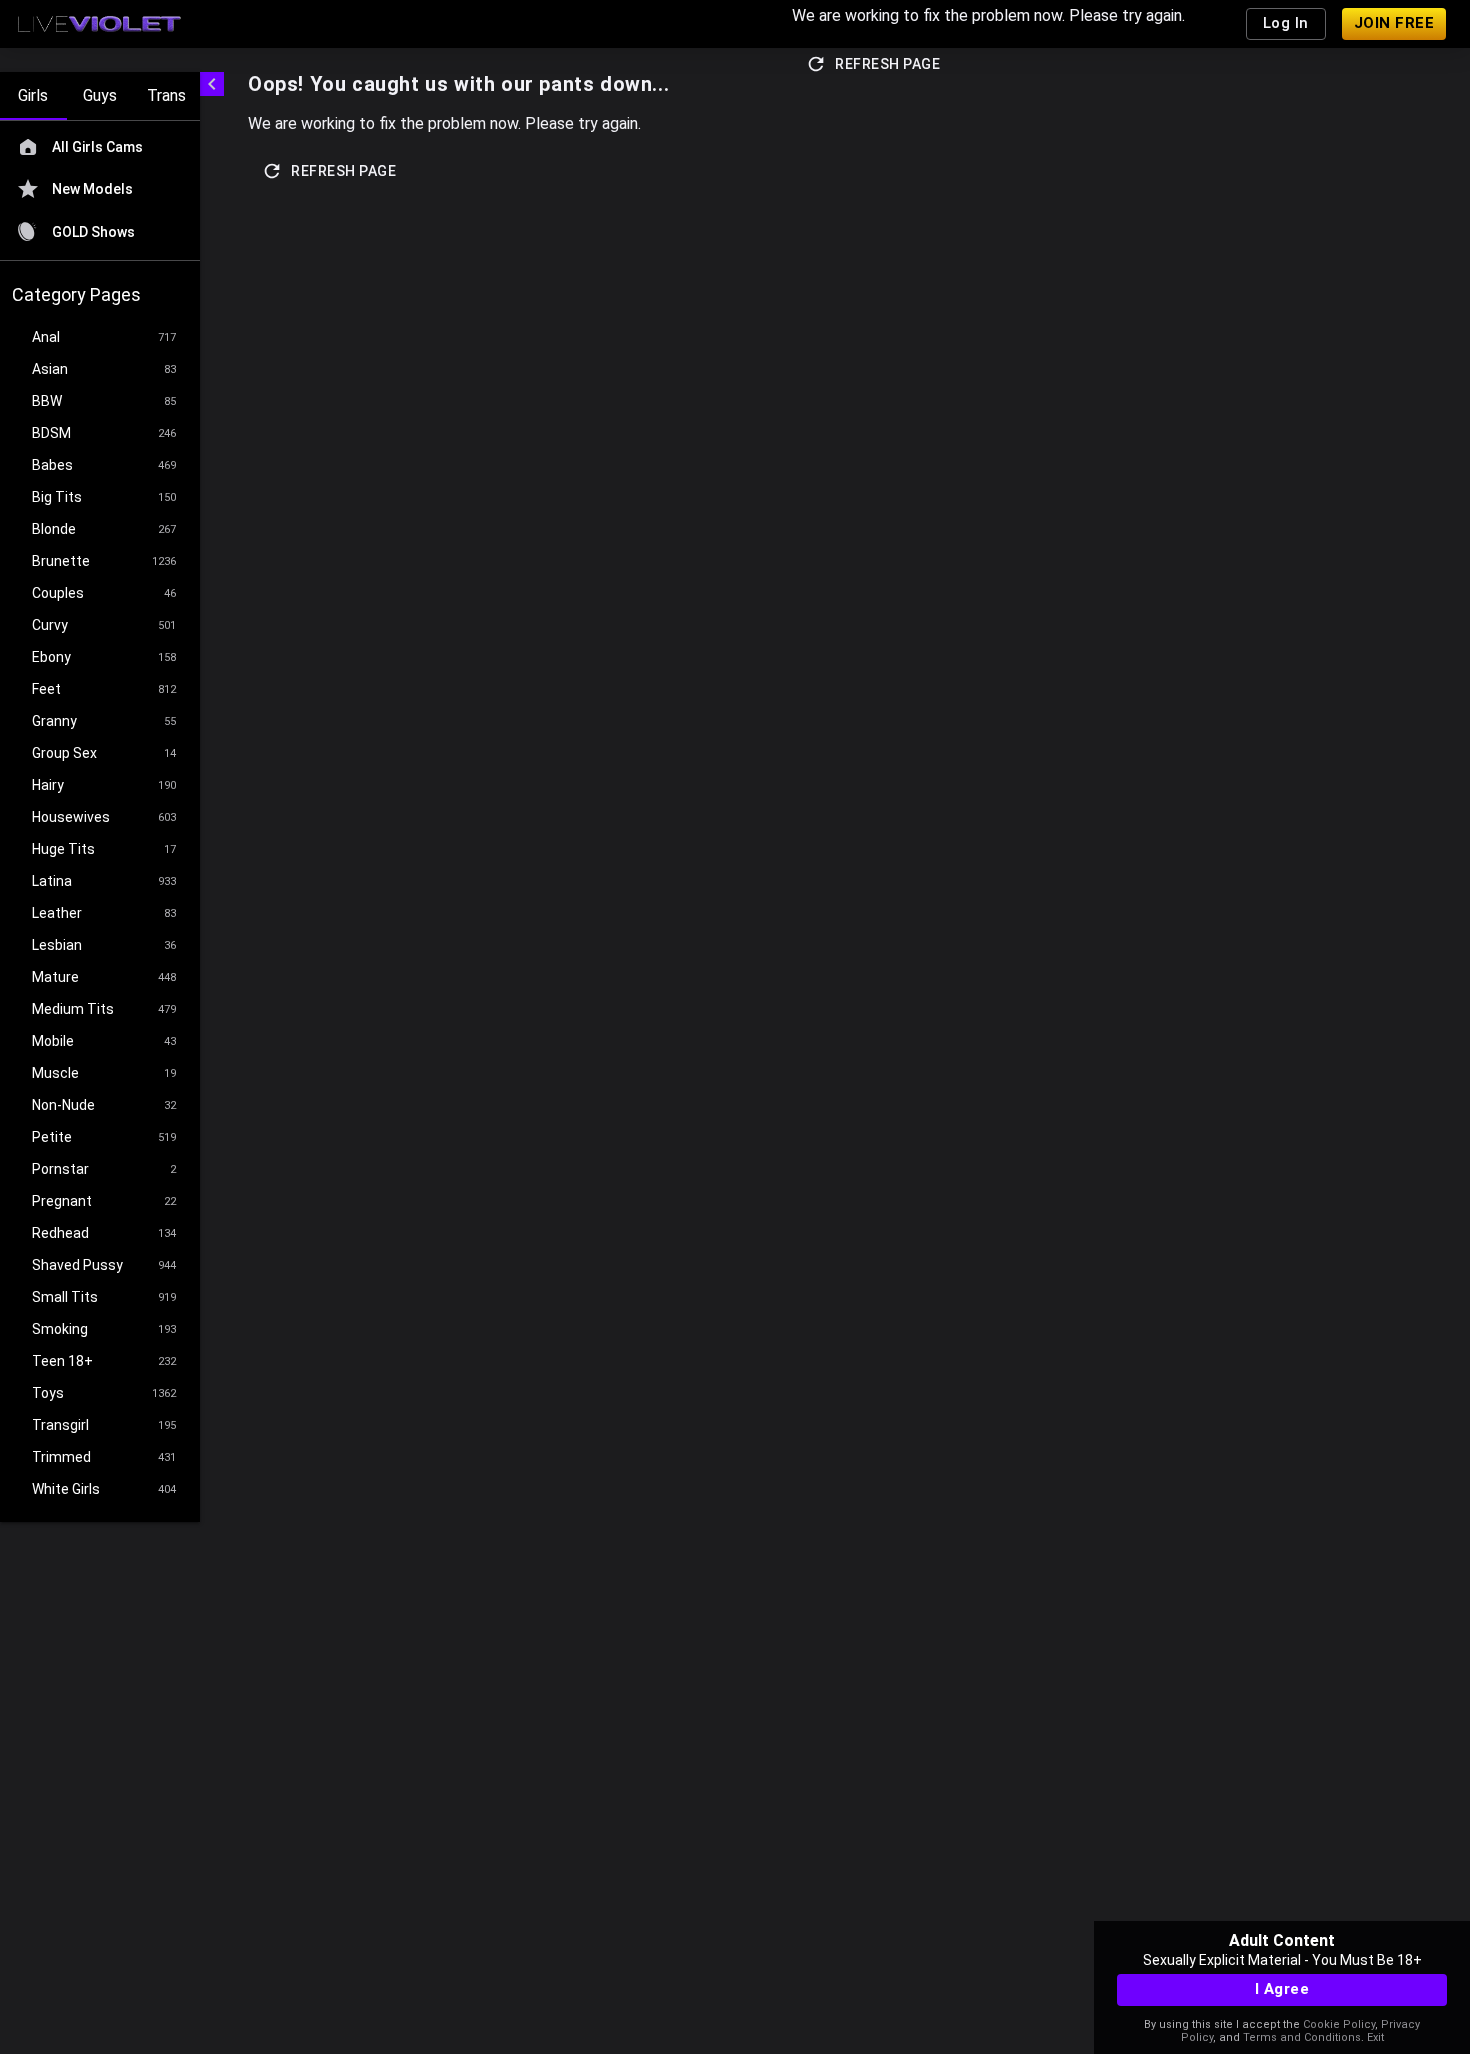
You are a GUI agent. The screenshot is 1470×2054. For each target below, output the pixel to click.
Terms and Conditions (1302, 2037)
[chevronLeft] (212, 84)
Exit (1375, 2037)
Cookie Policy (1339, 2024)
